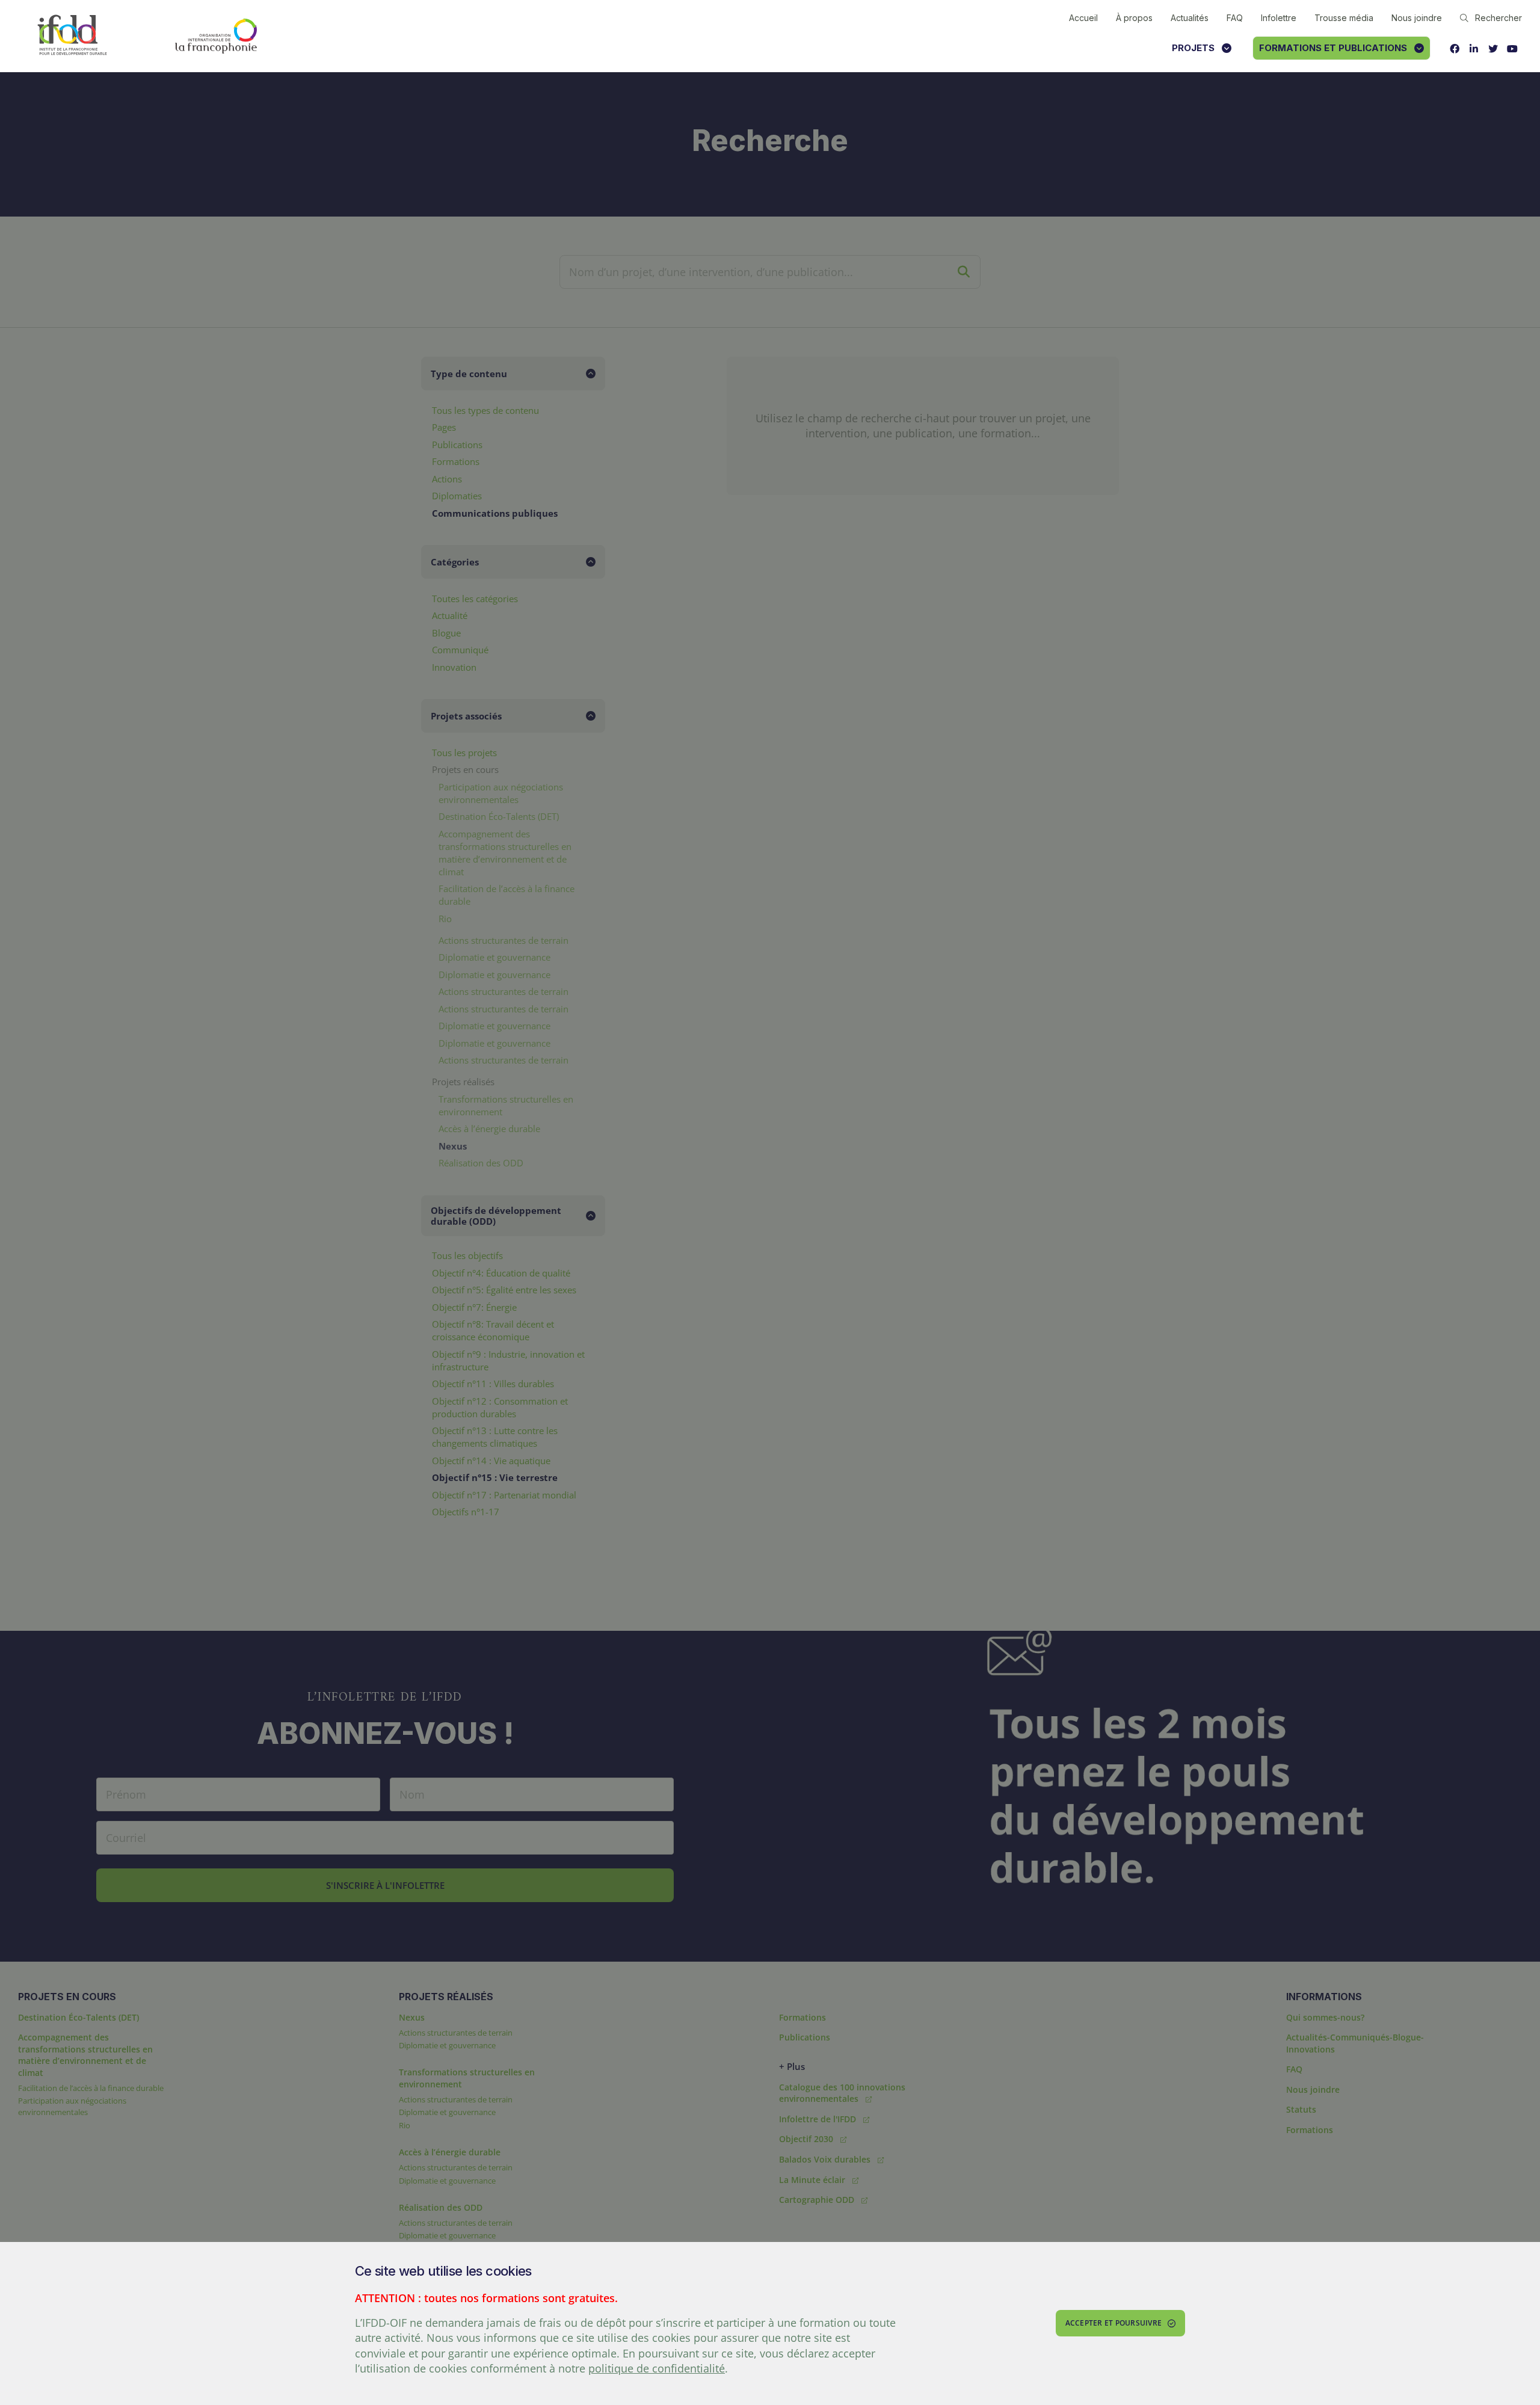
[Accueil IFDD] (72, 36)
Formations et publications (1333, 48)
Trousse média (1344, 18)
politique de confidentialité (657, 2368)
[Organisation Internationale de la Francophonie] (216, 36)
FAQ (1235, 18)
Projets (1193, 48)
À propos (1134, 18)
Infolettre (1279, 18)
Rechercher (1498, 18)
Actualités (1190, 18)
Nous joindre (1417, 18)
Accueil (1083, 18)
